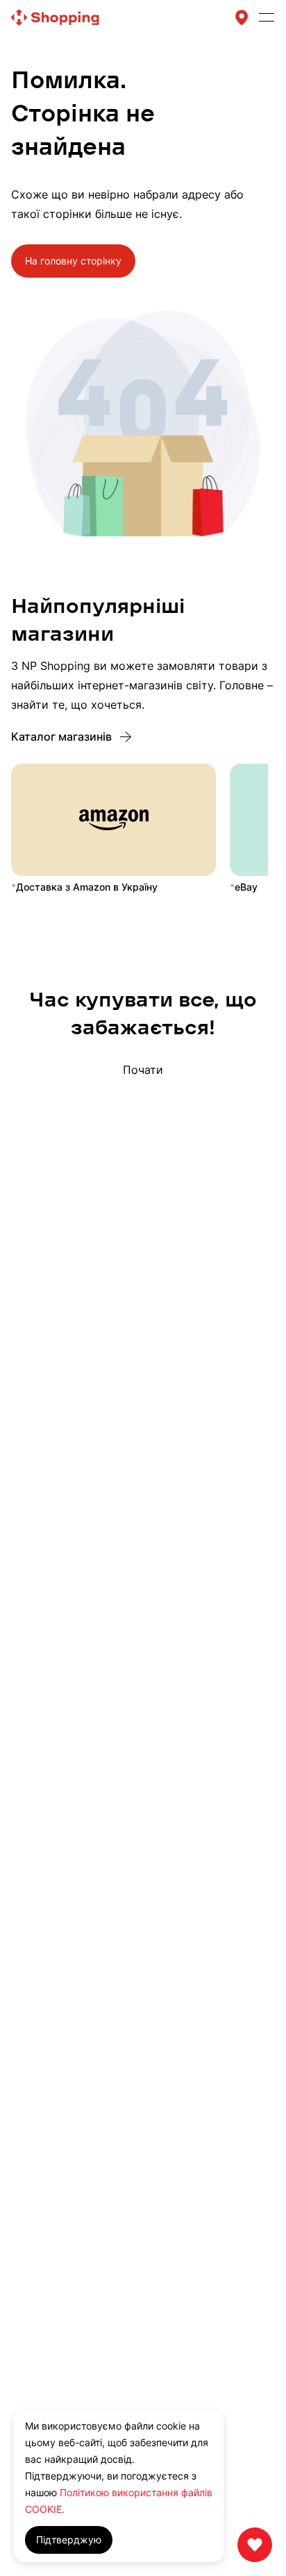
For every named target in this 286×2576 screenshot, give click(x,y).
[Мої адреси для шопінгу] (242, 17)
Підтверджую (69, 2540)
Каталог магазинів (61, 736)
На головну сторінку (73, 261)
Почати (143, 1070)
